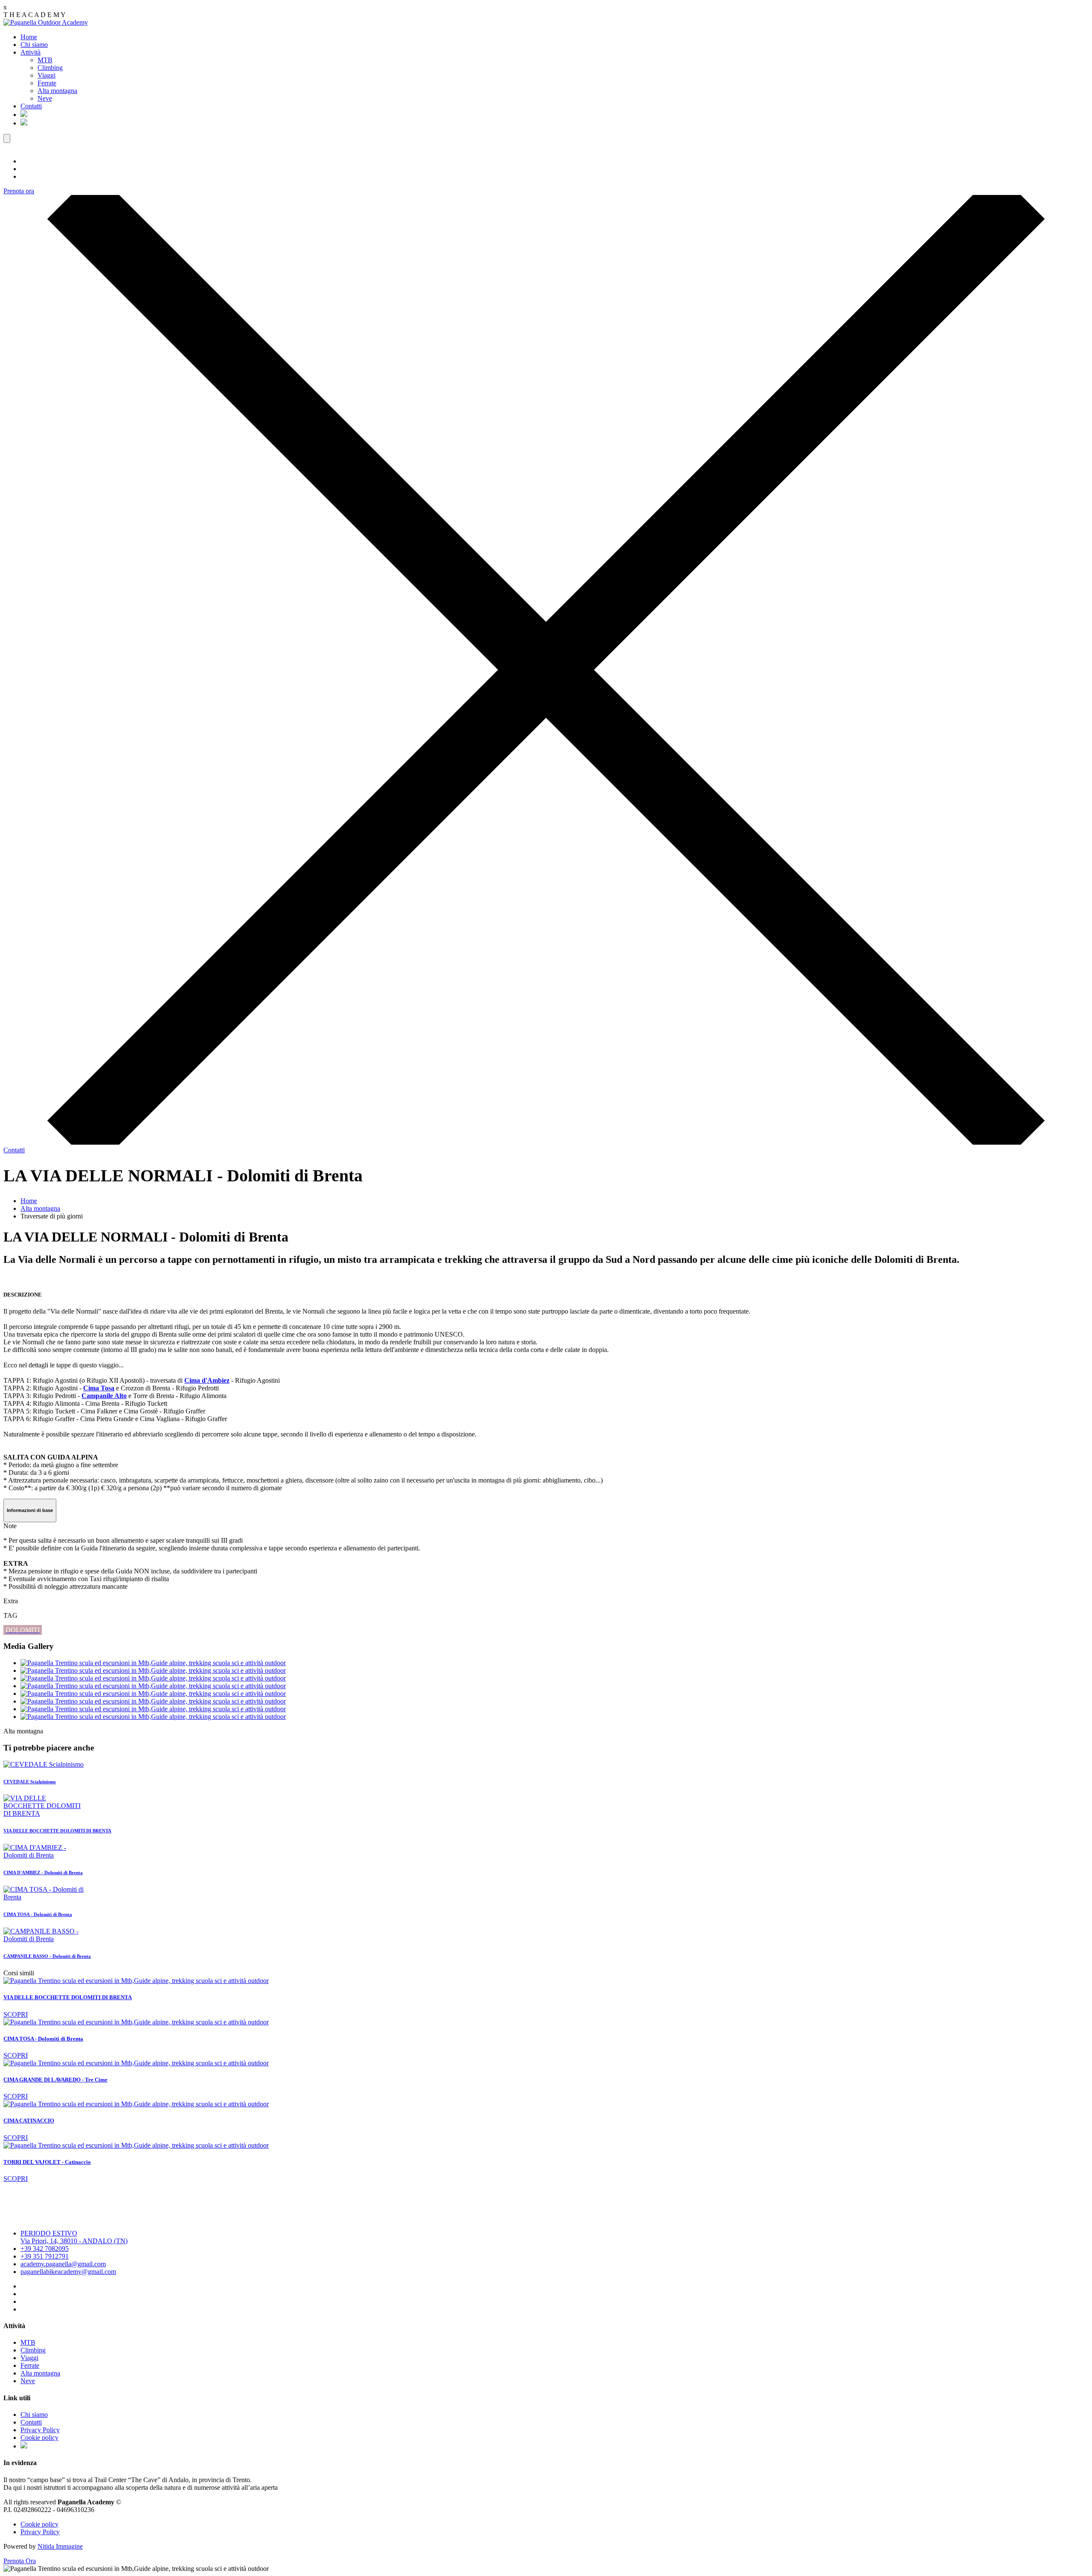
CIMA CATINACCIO (29, 2121)
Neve (45, 98)
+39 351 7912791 (45, 2256)
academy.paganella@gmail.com (63, 2264)
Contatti (31, 106)
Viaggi (46, 75)
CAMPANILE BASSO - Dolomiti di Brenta (47, 1956)
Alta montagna (57, 91)
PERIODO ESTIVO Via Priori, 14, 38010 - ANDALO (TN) (74, 2237)
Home (29, 37)
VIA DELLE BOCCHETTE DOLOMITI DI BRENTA (57, 1831)
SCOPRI (16, 2014)
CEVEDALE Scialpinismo (30, 1782)
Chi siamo (34, 45)
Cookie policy (39, 2438)
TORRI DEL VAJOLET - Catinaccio (47, 2162)
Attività (30, 52)
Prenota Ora (20, 2561)
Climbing (50, 68)
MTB (45, 60)
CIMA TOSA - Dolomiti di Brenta (38, 1914)
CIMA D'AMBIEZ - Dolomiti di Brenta (43, 1872)
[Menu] (7, 138)
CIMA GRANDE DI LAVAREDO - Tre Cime (55, 2080)
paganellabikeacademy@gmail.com (68, 2272)
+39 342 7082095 (45, 2249)
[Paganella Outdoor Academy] (46, 22)
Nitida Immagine (60, 2546)
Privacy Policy (40, 2430)
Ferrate (47, 83)
